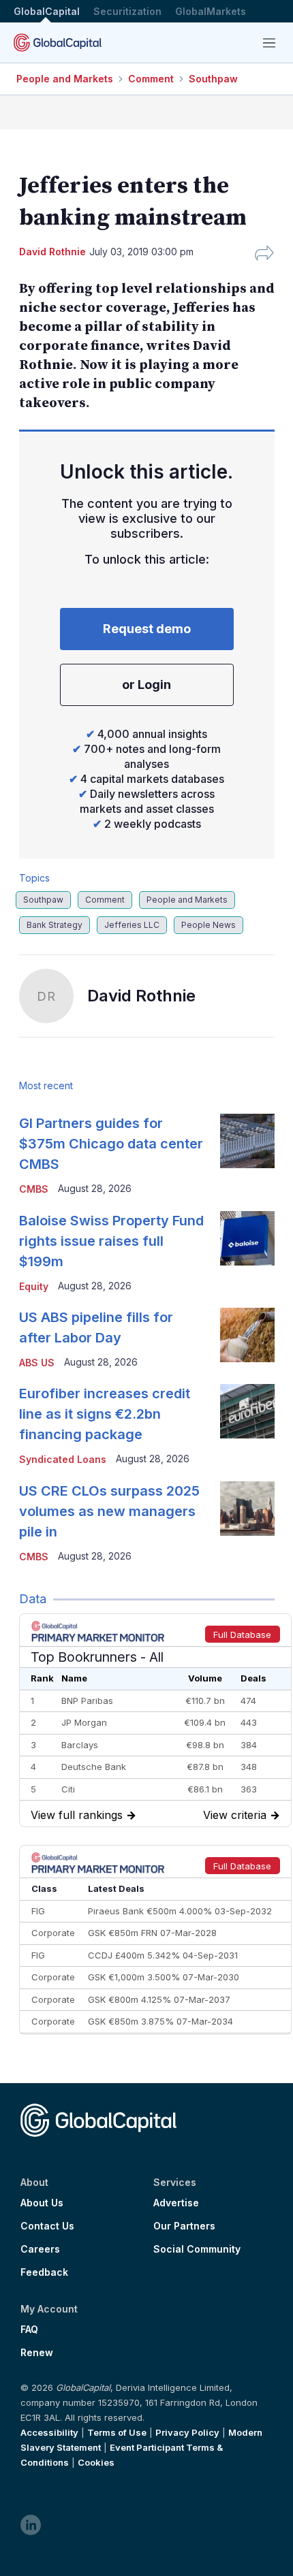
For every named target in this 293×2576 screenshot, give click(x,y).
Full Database (242, 1635)
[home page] (58, 43)
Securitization (127, 11)
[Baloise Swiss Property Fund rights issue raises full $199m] (247, 1238)
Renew (37, 2353)
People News (209, 925)
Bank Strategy (55, 925)
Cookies (96, 2462)
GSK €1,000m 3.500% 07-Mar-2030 (164, 1977)
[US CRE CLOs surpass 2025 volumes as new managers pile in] (247, 1509)
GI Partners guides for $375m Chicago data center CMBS (111, 1144)
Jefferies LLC (132, 925)
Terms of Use (117, 2432)
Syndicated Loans (63, 1459)
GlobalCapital (47, 11)
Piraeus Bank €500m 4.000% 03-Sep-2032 (180, 1911)
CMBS (34, 1189)
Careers (40, 2249)
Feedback (44, 2272)
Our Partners (184, 2226)
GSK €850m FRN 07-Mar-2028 (152, 1933)
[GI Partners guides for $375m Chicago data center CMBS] (247, 1141)
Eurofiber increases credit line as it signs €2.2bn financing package (105, 1414)
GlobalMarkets (211, 11)
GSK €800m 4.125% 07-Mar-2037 (159, 1999)
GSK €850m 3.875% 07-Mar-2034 (160, 2021)
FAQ (29, 2330)
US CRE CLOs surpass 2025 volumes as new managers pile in (109, 1511)
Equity (34, 1286)
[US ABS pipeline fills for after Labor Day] (247, 1335)
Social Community (197, 2249)
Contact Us (47, 2226)
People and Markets (65, 79)
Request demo (147, 629)
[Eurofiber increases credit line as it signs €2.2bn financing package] (247, 1411)
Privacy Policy (187, 2432)
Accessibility (49, 2432)
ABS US (37, 1363)
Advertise (176, 2203)
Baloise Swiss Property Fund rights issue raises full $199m (111, 1241)
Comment (151, 79)
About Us (42, 2203)
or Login (146, 685)
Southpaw (213, 79)
